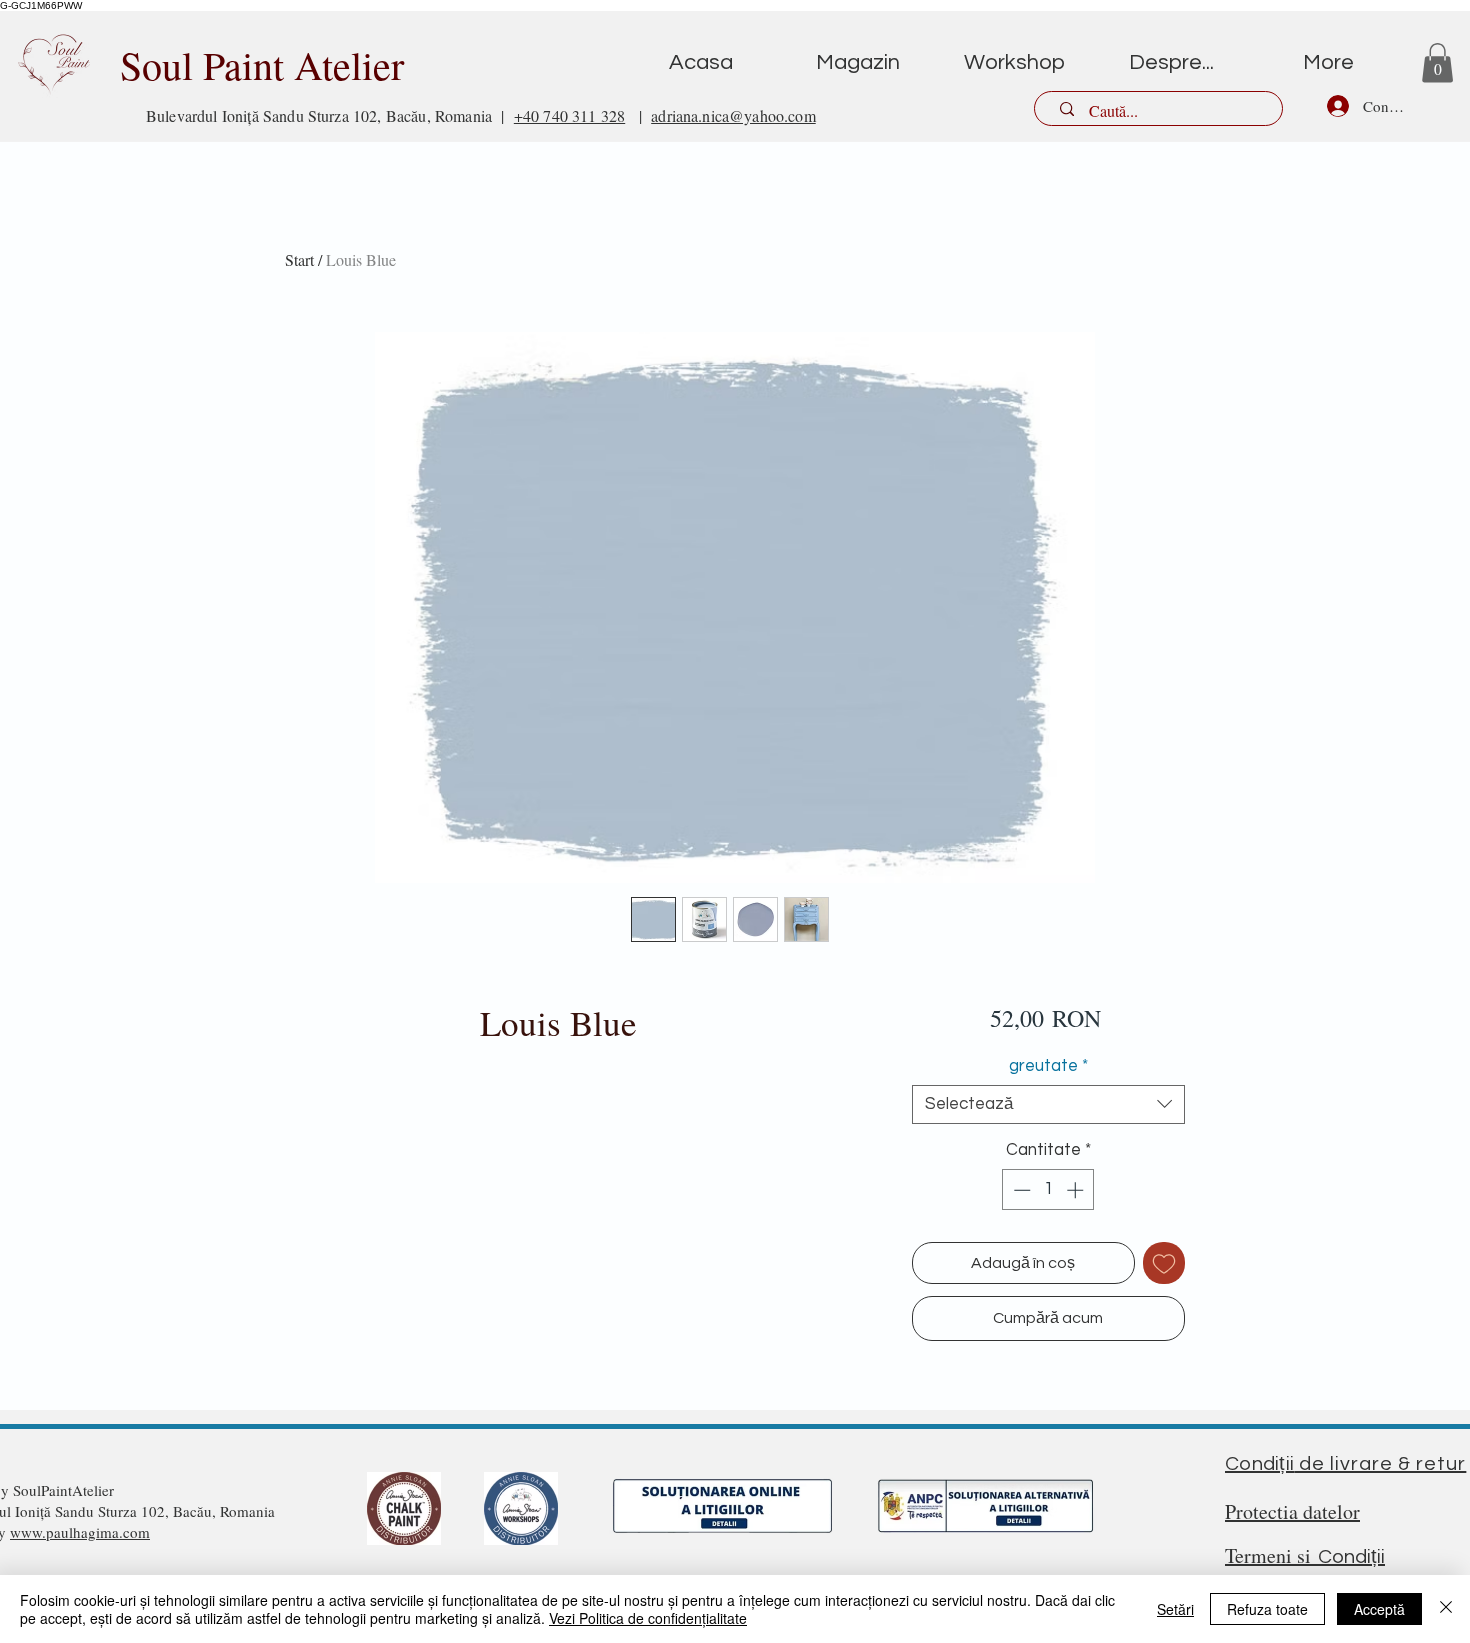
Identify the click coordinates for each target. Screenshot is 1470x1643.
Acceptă (1379, 1609)
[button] (1437, 62)
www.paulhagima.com (80, 1532)
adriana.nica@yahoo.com (733, 115)
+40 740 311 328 (569, 115)
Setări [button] (1175, 1609)
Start (299, 259)
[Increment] (1077, 1190)
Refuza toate (1267, 1609)
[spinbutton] (1048, 1190)
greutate (1048, 1066)
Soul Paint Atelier (262, 64)
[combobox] (1048, 1104)
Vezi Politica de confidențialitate (648, 1618)
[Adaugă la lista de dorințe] (1164, 1263)
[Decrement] (1020, 1190)
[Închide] (1446, 1609)
